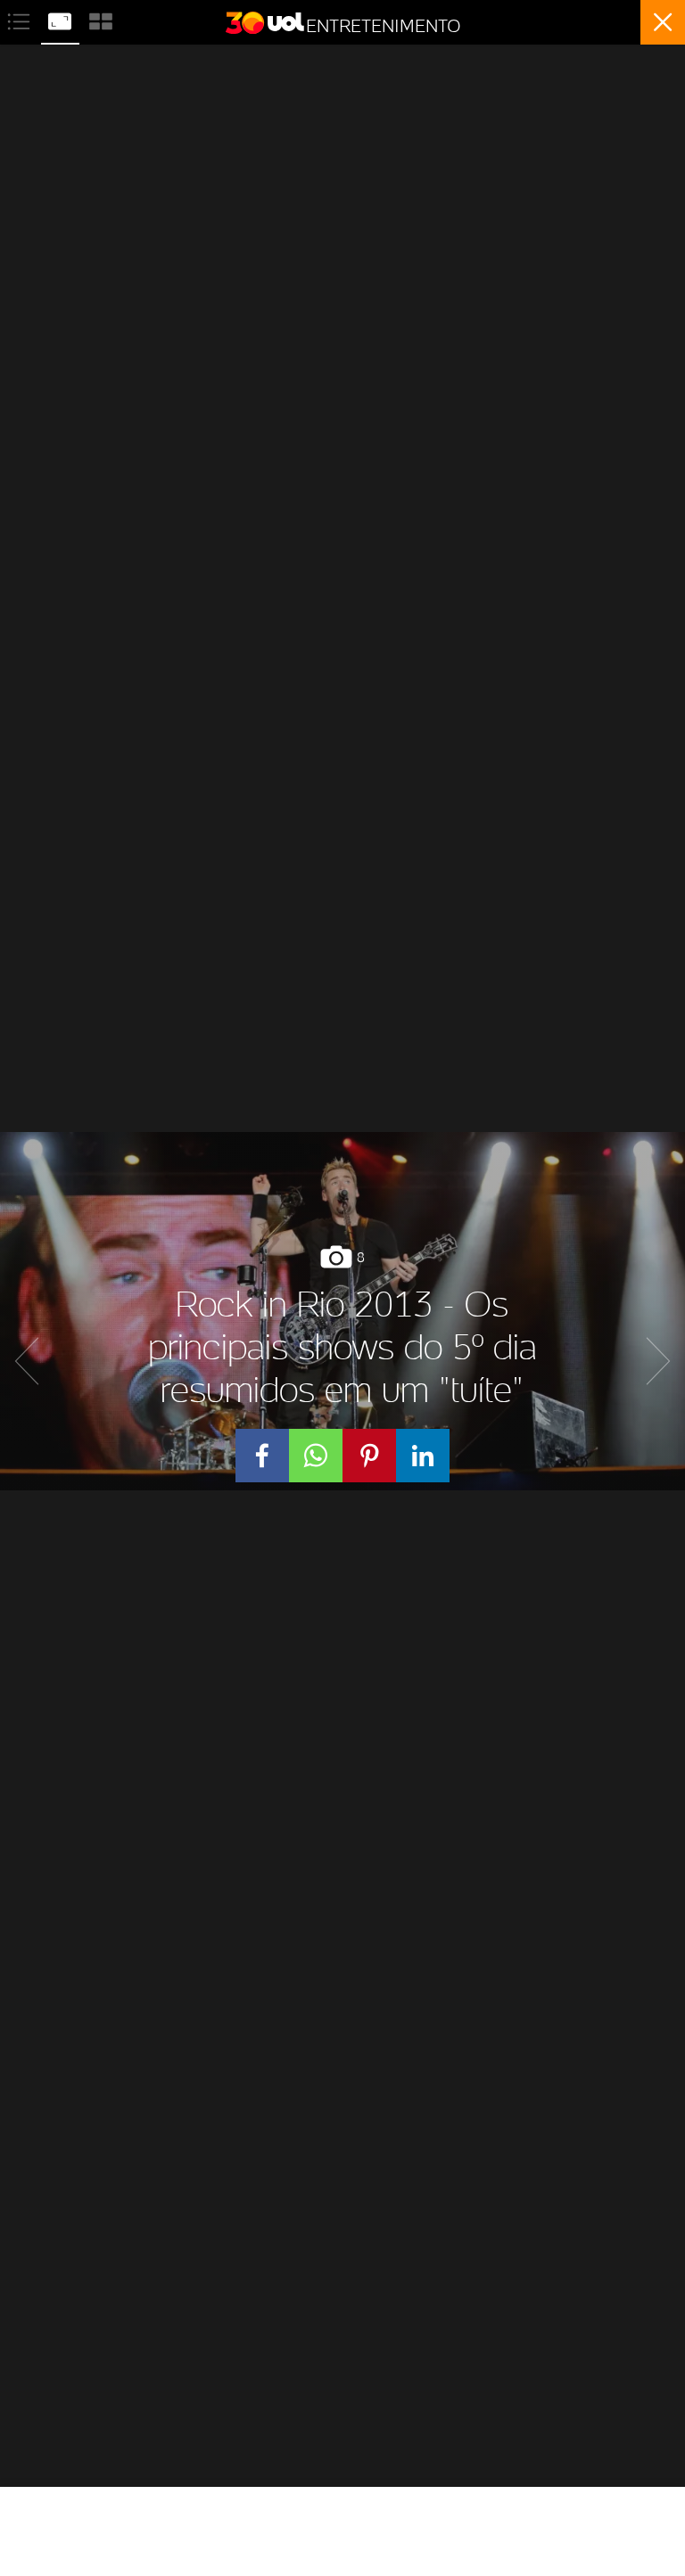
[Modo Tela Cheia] (62, 19)
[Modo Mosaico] (101, 19)
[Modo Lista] (21, 19)
